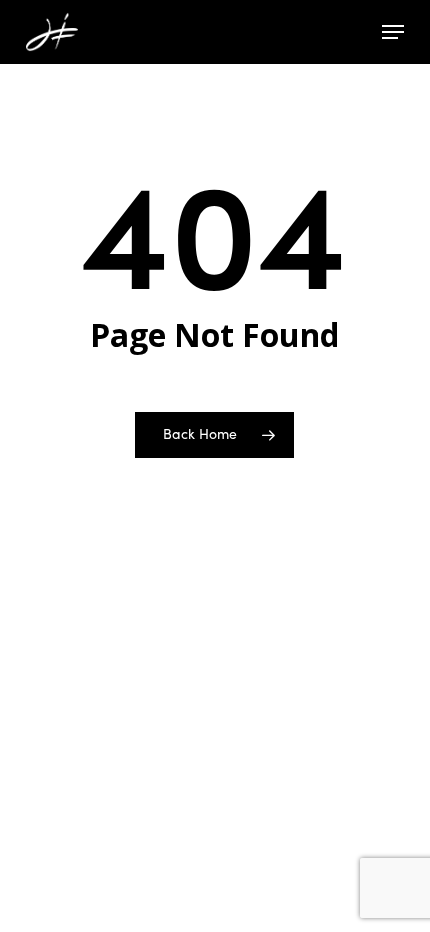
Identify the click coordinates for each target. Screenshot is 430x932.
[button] (393, 32)
